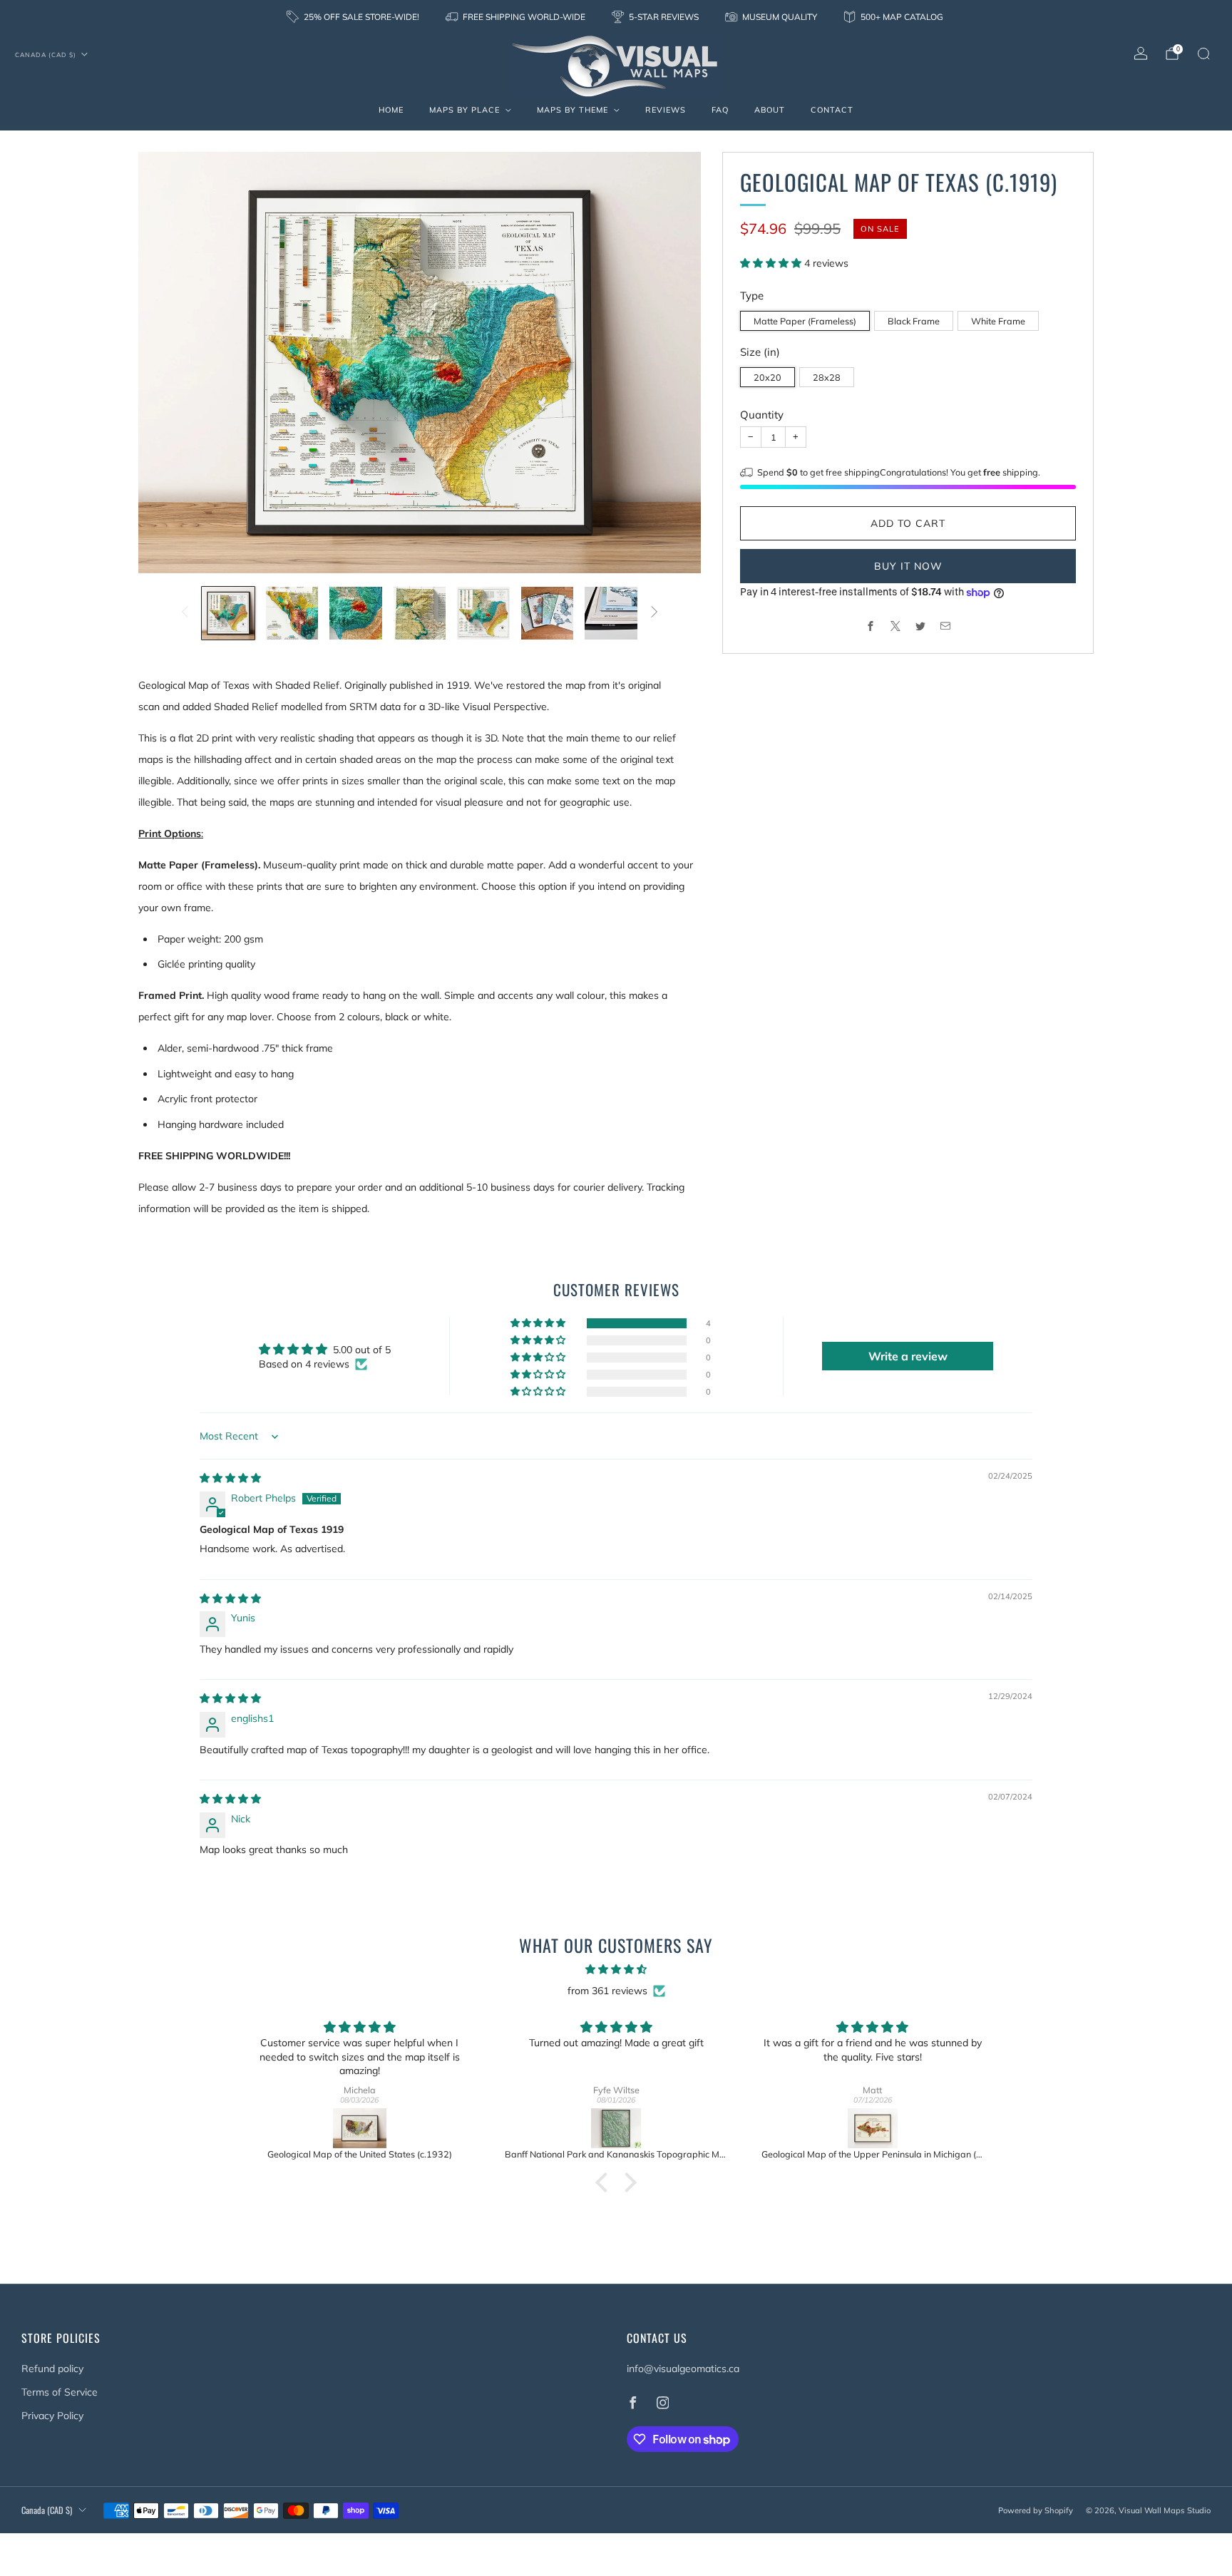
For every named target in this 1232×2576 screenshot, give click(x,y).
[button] (772, 263)
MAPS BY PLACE (464, 110)
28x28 (827, 377)
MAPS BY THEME (573, 110)
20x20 (768, 377)
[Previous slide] (166, 363)
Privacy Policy (52, 2416)
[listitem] (354, 17)
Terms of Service (60, 2392)
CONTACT (832, 110)
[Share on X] (896, 626)
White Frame (998, 321)
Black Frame (914, 321)
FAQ (720, 110)
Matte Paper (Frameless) (805, 321)
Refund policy (52, 2369)
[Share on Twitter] (921, 626)
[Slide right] (654, 613)
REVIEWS (666, 110)
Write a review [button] (908, 1356)
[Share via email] (946, 626)
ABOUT (770, 110)
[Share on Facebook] (871, 626)
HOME (391, 110)
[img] (230, 1478)
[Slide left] (185, 613)
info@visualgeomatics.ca (683, 2369)
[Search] (1203, 53)
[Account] (1141, 53)
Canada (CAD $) (46, 55)
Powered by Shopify (1036, 2510)
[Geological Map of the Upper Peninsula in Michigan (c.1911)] (873, 2128)
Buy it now (908, 566)
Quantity (762, 415)
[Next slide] (673, 363)
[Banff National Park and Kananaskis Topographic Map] (616, 2128)
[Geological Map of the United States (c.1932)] (360, 2128)
